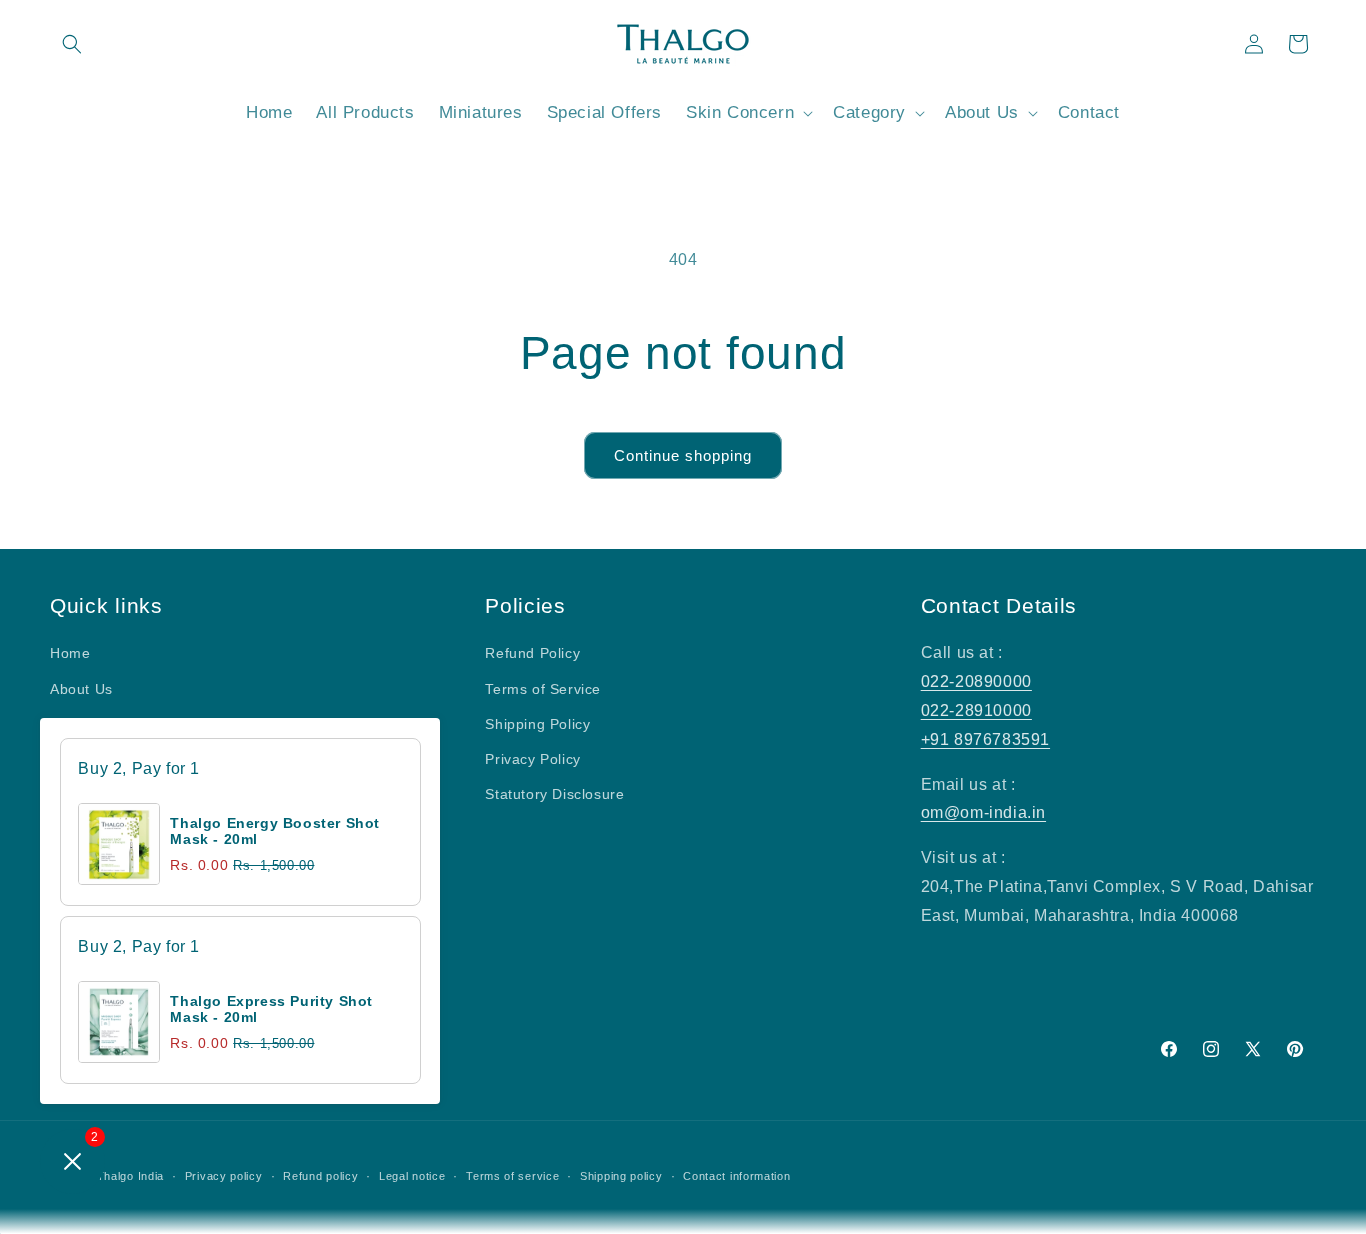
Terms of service (512, 1176)
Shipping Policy (537, 724)
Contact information (736, 1176)
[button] (72, 44)
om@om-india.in (983, 812)
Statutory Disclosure (554, 794)
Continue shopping (683, 455)
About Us (81, 689)
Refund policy (320, 1176)
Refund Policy (532, 653)
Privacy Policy (532, 759)
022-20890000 (976, 681)
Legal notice (412, 1176)
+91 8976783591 (985, 739)
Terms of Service (543, 689)
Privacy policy (224, 1176)
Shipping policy (621, 1176)
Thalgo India (130, 1176)
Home (70, 653)
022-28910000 (976, 710)
